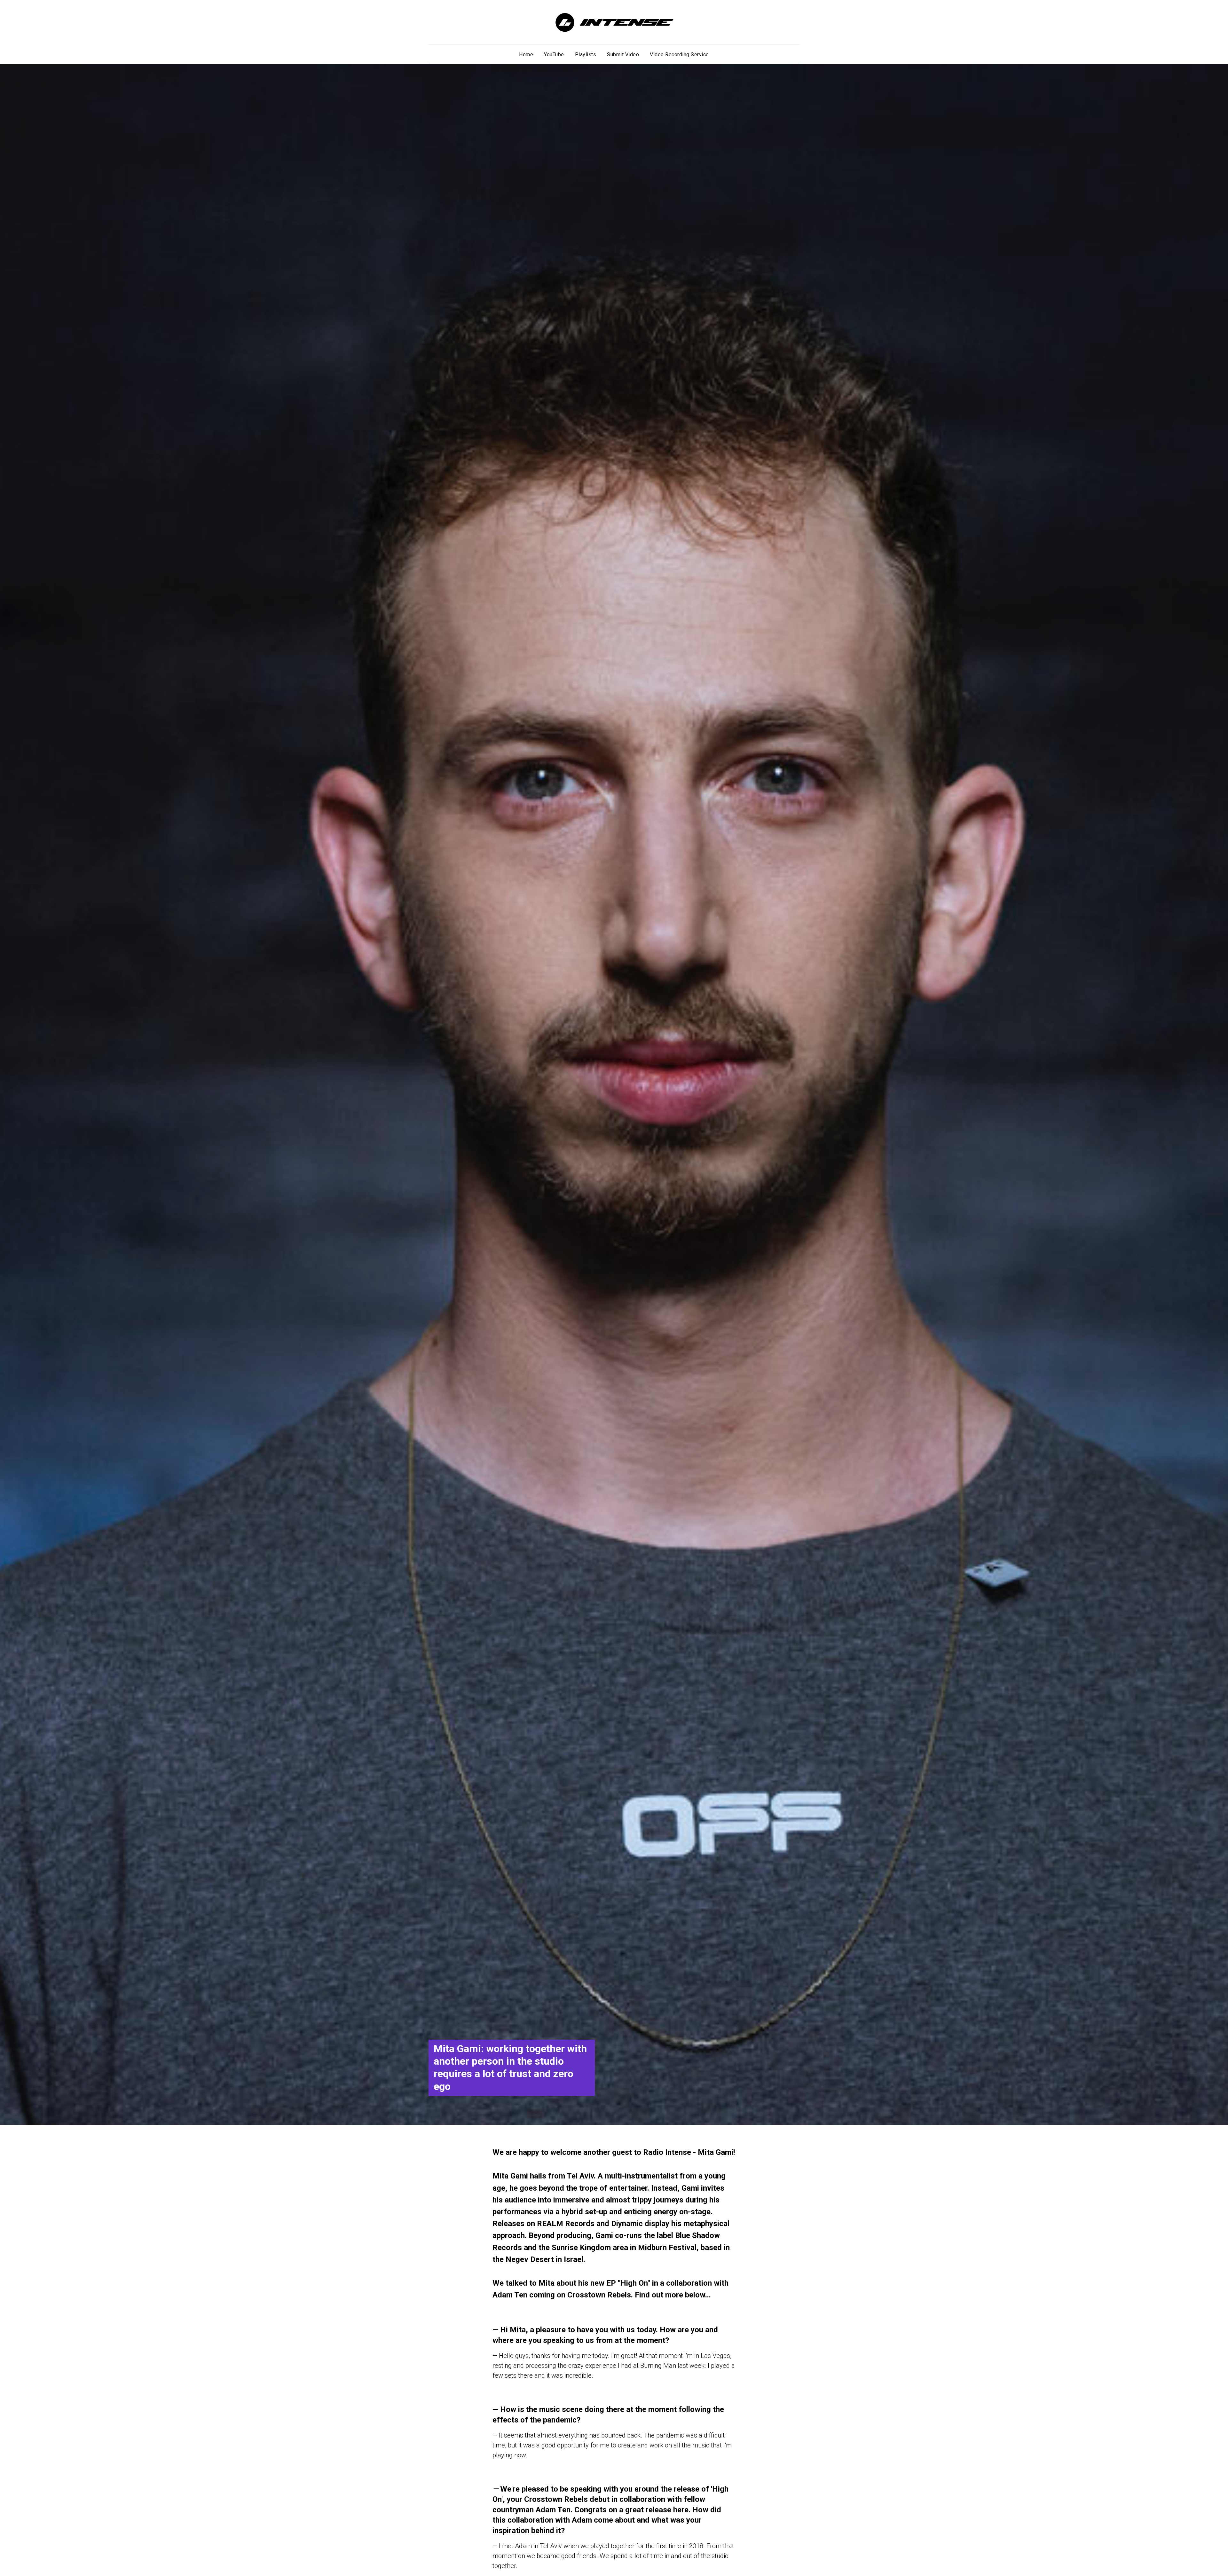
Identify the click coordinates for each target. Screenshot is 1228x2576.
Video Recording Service (679, 55)
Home (526, 55)
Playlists (586, 55)
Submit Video (623, 55)
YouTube (554, 55)
